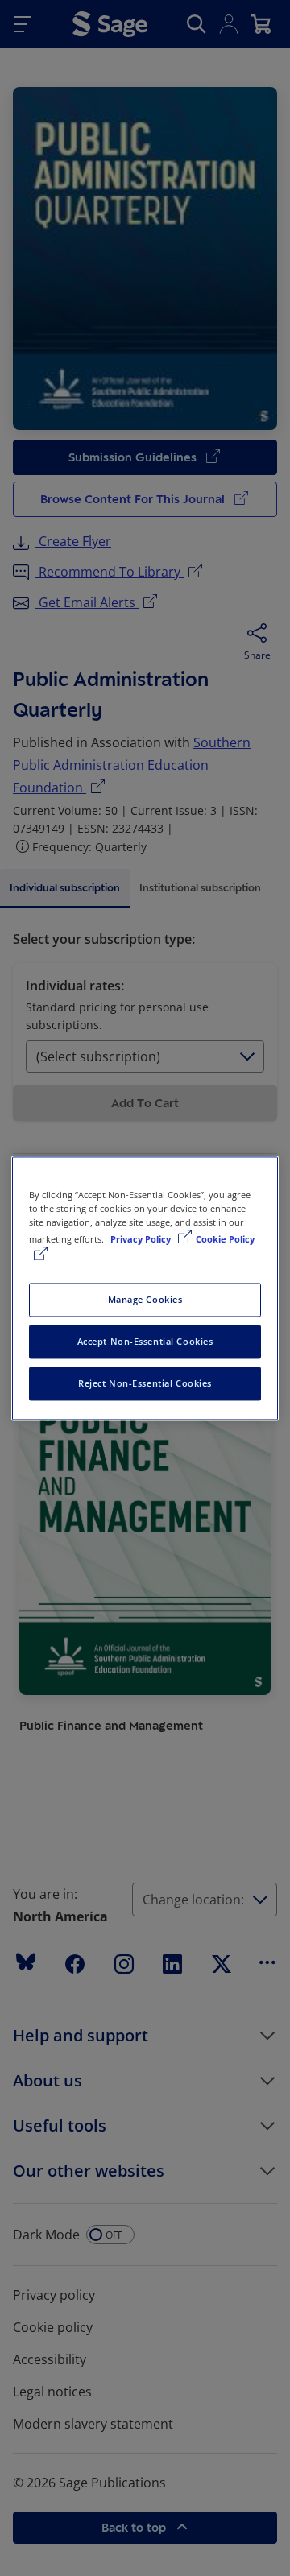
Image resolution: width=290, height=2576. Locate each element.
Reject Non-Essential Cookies (145, 1383)
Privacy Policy (142, 1239)
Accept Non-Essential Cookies (145, 1341)
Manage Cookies (145, 1299)
